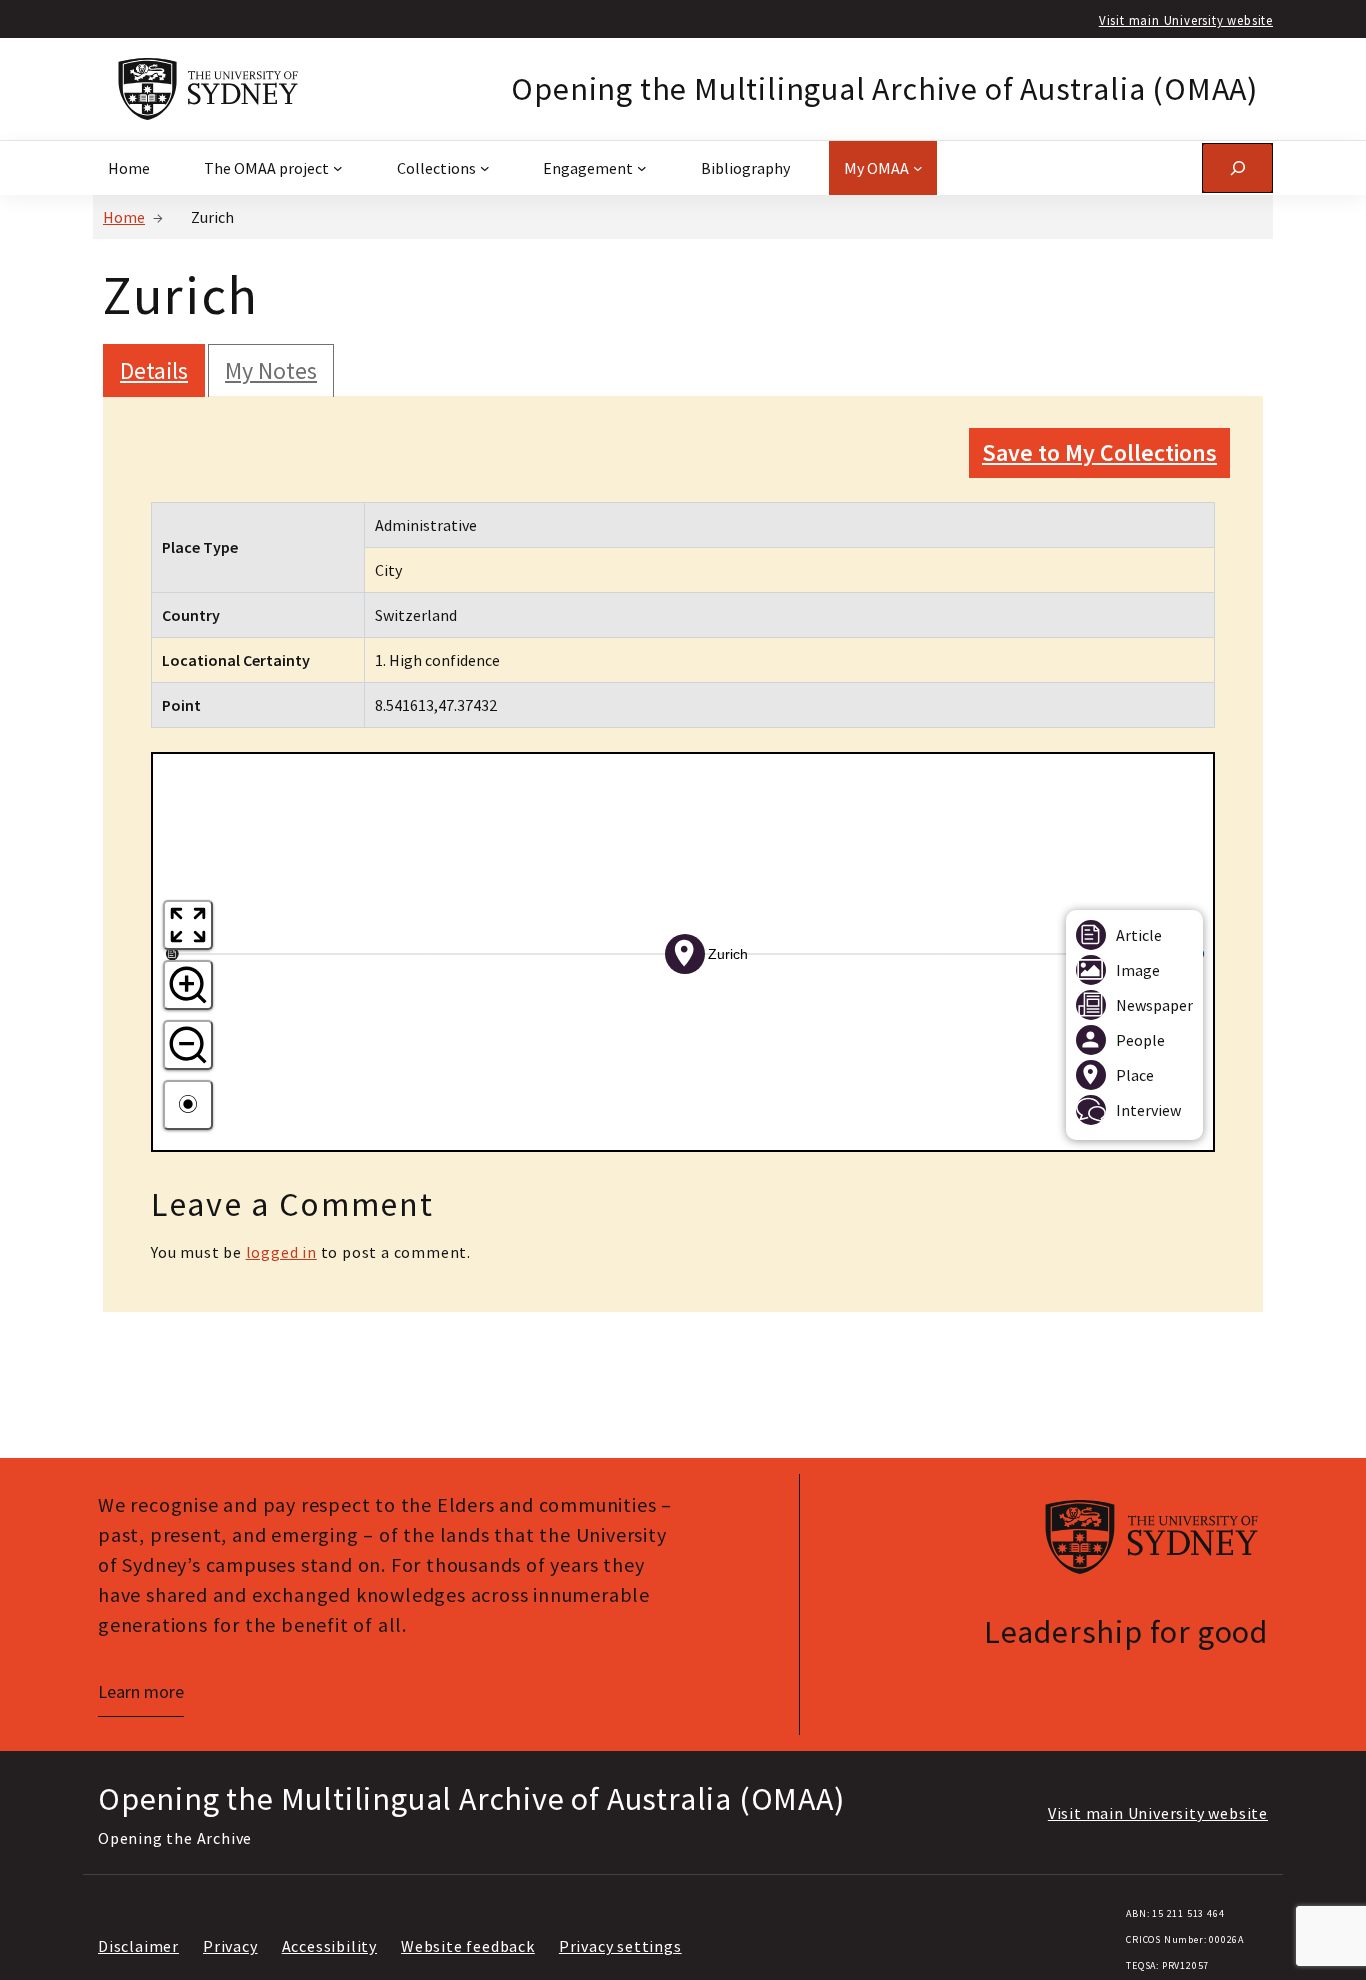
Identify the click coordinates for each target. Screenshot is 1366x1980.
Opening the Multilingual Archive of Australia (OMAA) (884, 89)
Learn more (141, 1691)
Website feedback (468, 1946)
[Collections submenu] (485, 168)
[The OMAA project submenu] (338, 168)
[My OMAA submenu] (918, 168)
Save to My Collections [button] (1099, 452)
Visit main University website (1186, 20)
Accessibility (329, 1946)
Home (124, 217)
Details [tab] (154, 370)
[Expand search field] (1237, 167)
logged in (281, 1252)
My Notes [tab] (271, 370)
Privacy (230, 1946)
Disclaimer (138, 1946)
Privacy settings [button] (620, 1946)
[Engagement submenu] (642, 168)
